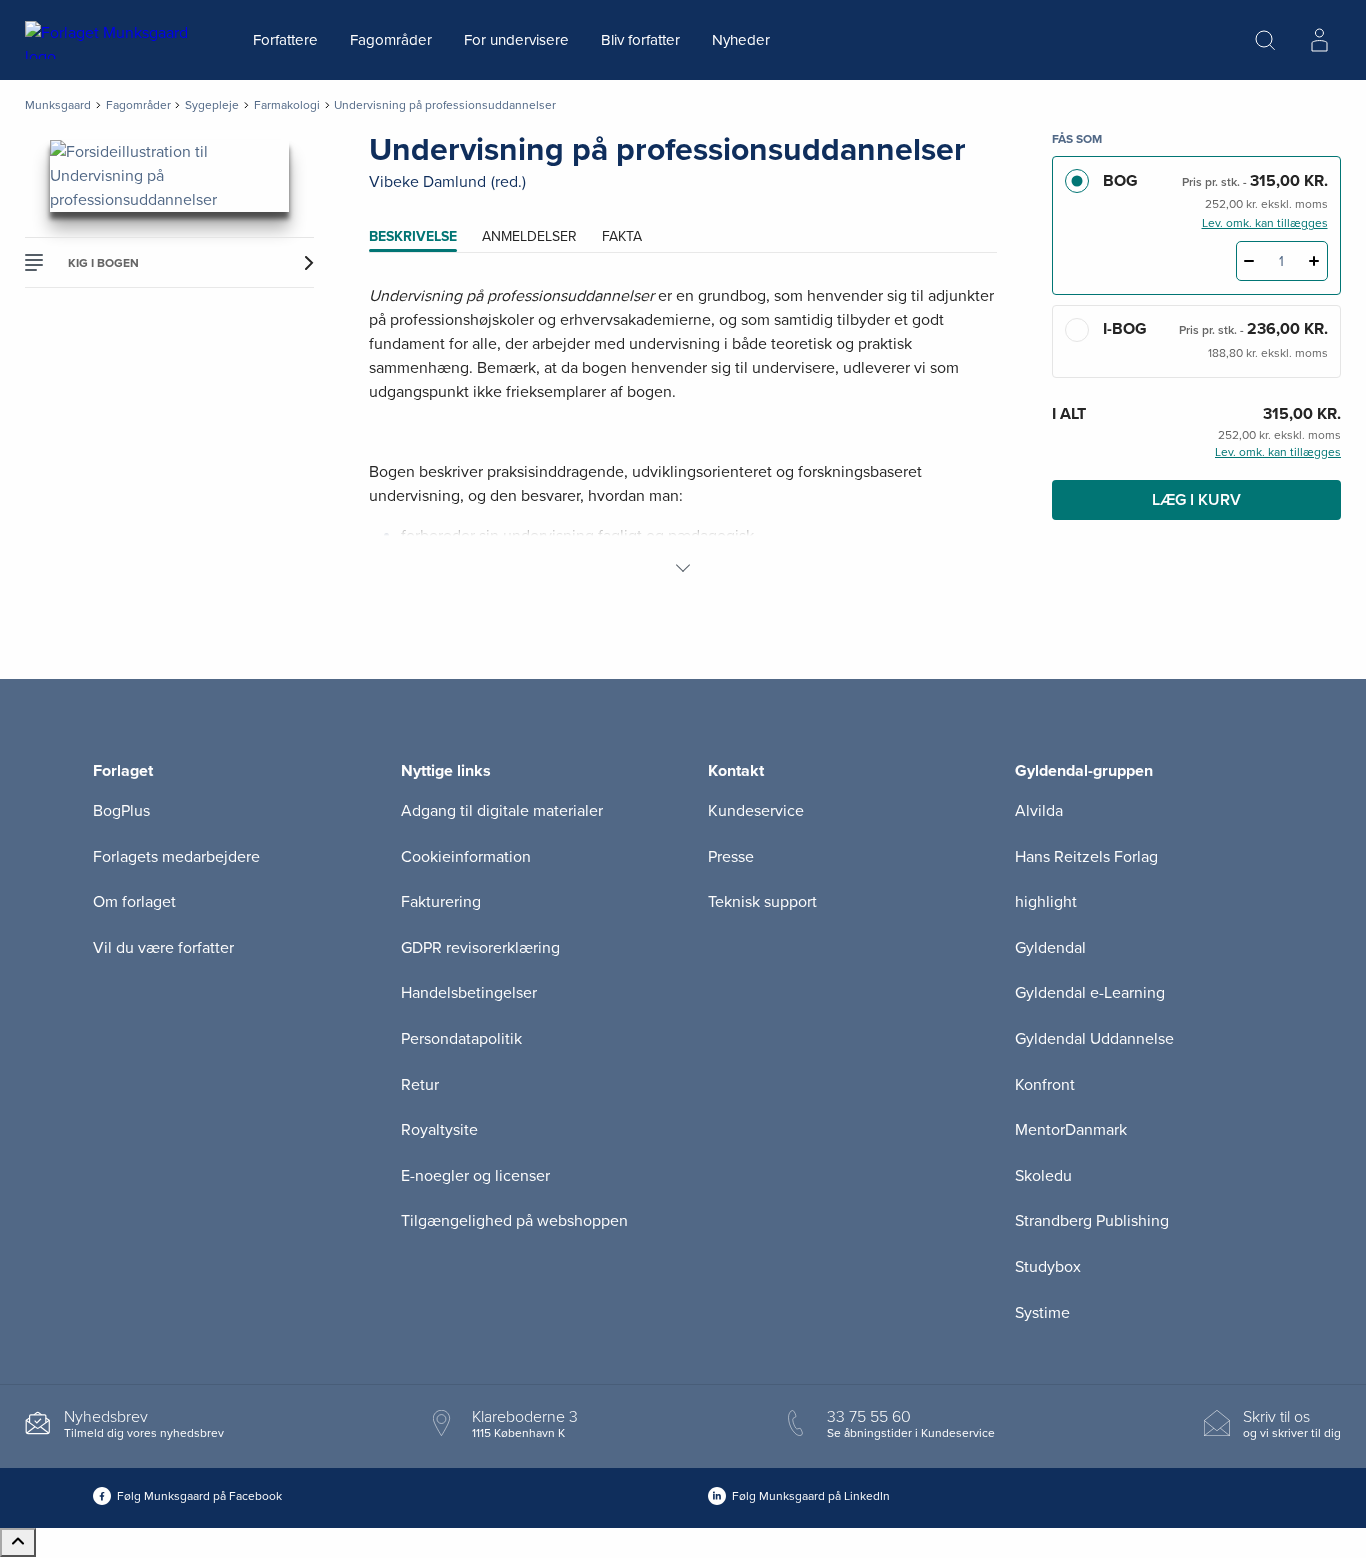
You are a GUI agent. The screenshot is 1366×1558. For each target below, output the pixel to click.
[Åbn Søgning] (1265, 40)
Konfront (1045, 1085)
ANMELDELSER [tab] (529, 236)
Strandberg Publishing (1092, 1221)
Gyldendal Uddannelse (1094, 1039)
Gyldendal (1050, 948)
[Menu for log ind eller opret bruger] (1319, 40)
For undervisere (516, 40)
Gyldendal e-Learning (1090, 993)
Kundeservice (756, 811)
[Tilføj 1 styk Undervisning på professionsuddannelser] (1314, 261)
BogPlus (121, 811)
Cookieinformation (466, 857)
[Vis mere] (683, 568)
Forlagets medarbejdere (176, 857)
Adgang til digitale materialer (502, 811)
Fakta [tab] (622, 236)
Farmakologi (287, 105)
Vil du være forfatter (163, 948)
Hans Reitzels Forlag (1086, 857)
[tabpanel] (683, 432)
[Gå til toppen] (18, 1542)
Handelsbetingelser (469, 993)
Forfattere (285, 40)
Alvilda (1039, 811)
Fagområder (391, 40)
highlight (1046, 902)
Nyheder (741, 40)
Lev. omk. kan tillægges (1265, 223)
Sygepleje (212, 105)
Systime (1042, 1313)
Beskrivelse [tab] (413, 236)
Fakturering (441, 902)
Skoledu (1043, 1176)
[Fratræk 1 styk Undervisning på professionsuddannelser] (1249, 261)
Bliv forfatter (640, 40)
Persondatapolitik (461, 1039)
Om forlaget (134, 902)
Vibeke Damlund (427, 182)
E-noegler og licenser (475, 1176)
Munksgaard (58, 105)
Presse (731, 857)
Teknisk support (762, 902)
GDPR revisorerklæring (480, 948)
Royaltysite (439, 1130)
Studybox (1048, 1267)
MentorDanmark (1071, 1130)
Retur (420, 1085)
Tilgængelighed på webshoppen (514, 1221)
